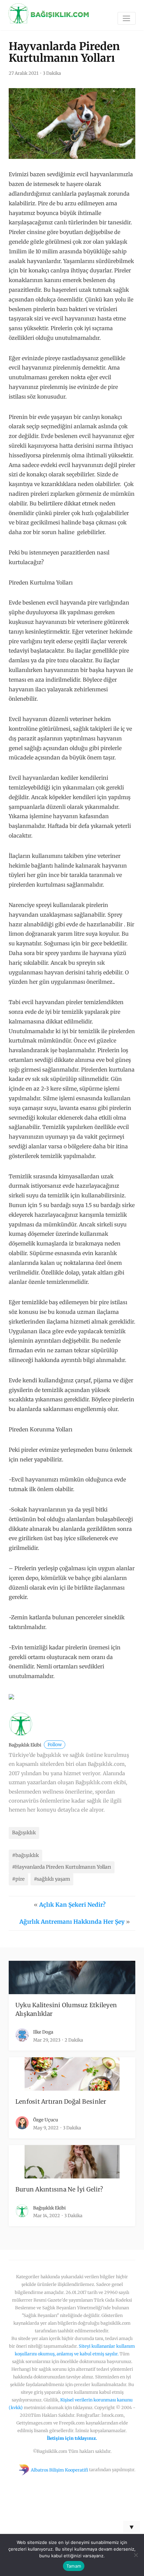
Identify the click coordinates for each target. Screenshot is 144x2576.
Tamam (74, 2566)
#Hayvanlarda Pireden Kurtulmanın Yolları (62, 1867)
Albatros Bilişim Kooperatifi (59, 2470)
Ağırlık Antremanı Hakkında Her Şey (72, 1922)
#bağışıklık (25, 1855)
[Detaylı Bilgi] (11, 1696)
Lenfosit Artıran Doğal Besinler (61, 2102)
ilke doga (43, 2032)
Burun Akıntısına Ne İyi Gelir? (59, 2189)
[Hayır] (136, 2555)
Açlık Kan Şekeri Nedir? (72, 1905)
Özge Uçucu (46, 2120)
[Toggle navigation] (127, 18)
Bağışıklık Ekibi (35, 1745)
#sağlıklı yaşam (52, 1879)
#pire (18, 1879)
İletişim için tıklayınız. (72, 2438)
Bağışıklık (24, 1833)
